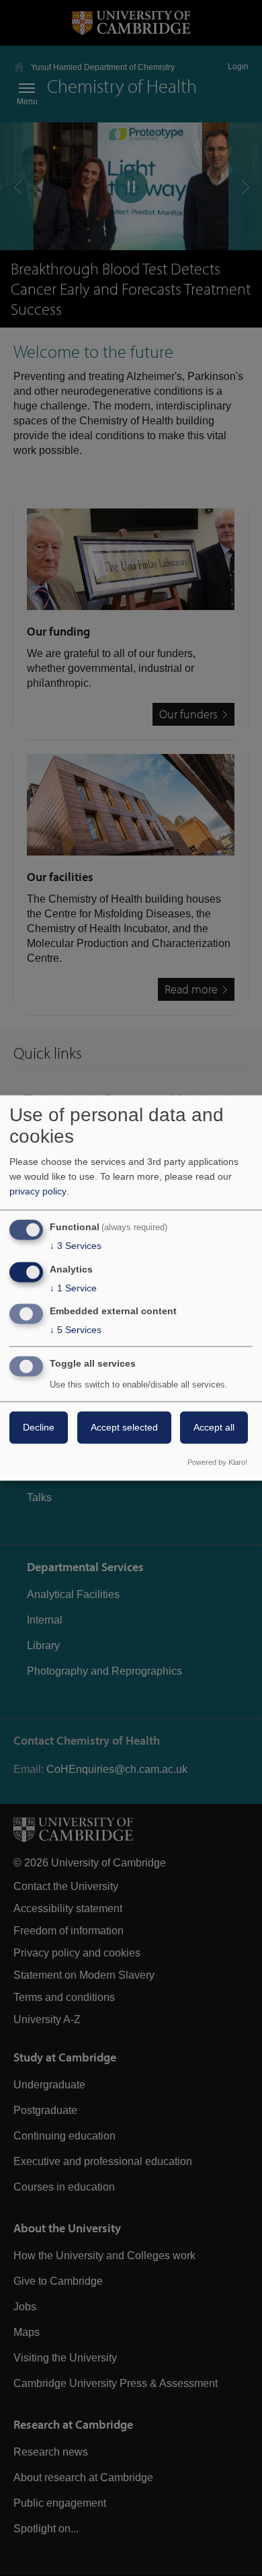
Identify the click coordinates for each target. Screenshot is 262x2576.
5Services (76, 1330)
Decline (39, 1428)
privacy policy (38, 1191)
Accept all (214, 1428)
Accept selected (124, 1428)
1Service (73, 1288)
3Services (76, 1246)
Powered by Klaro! (217, 1463)
